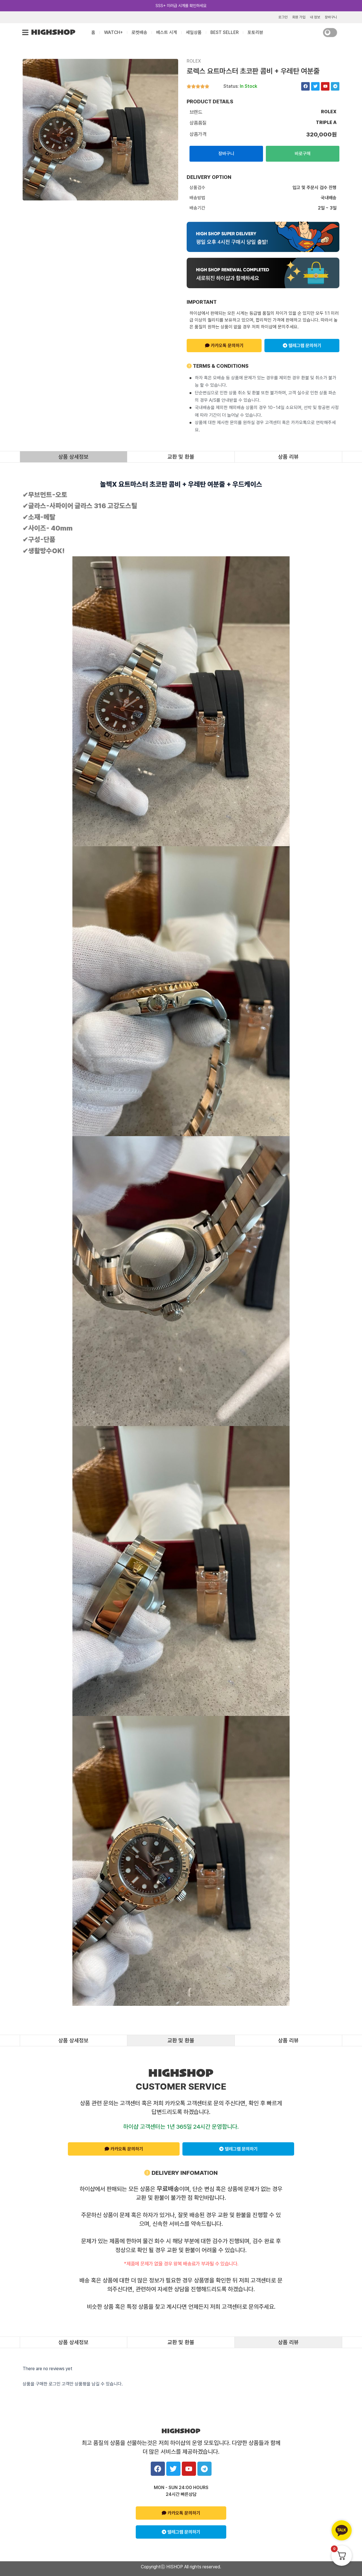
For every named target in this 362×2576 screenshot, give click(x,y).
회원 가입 (299, 17)
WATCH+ (113, 32)
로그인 (283, 17)
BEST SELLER (225, 32)
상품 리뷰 (288, 457)
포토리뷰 (255, 32)
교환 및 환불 (181, 457)
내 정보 (315, 17)
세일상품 (194, 32)
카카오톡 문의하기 (227, 346)
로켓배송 (139, 32)
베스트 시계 (167, 32)
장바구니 (331, 17)
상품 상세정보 (73, 457)
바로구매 (303, 154)
